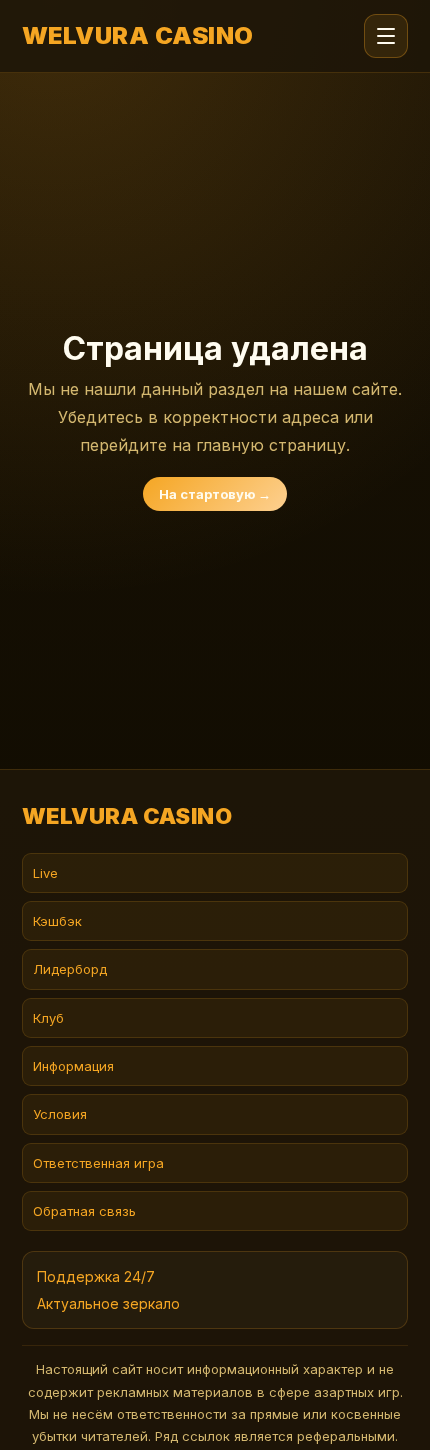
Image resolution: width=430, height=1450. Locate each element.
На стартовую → (215, 494)
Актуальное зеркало (108, 1303)
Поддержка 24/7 (96, 1276)
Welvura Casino (138, 36)
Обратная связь (84, 1211)
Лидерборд (70, 969)
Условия (60, 1114)
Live (45, 873)
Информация (73, 1066)
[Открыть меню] (386, 36)
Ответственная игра (98, 1163)
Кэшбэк (57, 921)
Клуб (48, 1018)
